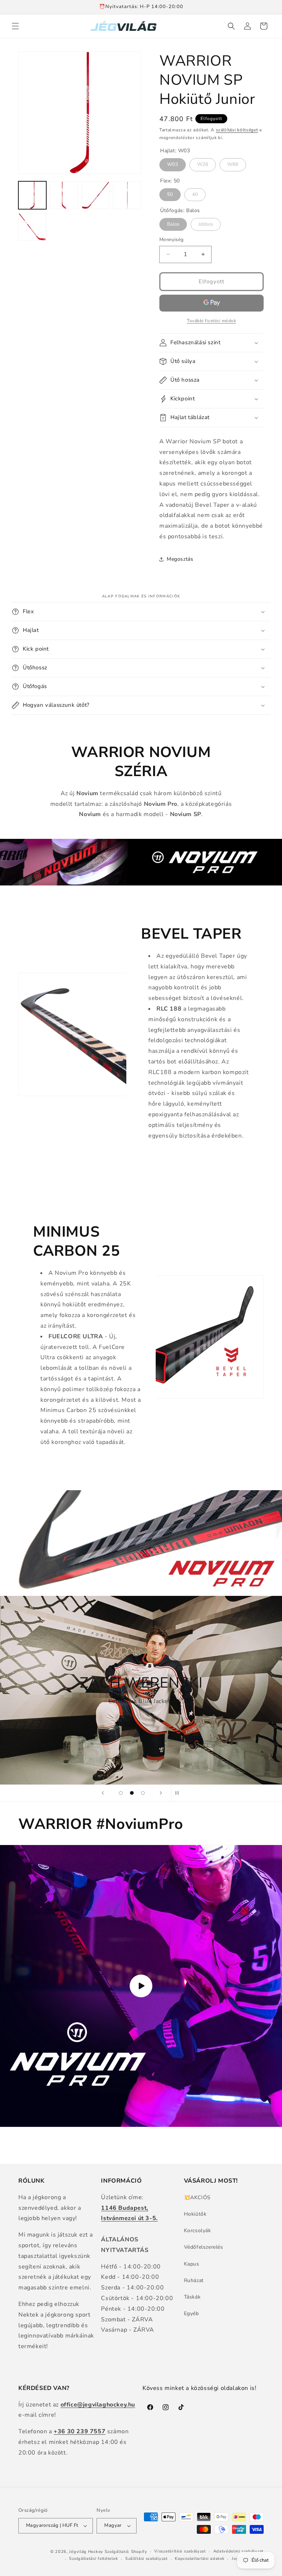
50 (170, 193)
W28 (203, 163)
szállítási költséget (237, 130)
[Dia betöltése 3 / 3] (143, 1793)
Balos (173, 223)
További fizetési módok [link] (211, 321)
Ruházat (194, 2280)
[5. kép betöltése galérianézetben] (32, 227)
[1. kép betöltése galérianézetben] (32, 195)
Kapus (192, 2264)
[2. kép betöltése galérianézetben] (64, 195)
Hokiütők (195, 2214)
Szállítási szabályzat (147, 2559)
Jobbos (206, 223)
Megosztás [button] (180, 559)
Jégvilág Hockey (86, 2552)
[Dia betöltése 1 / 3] (121, 1793)
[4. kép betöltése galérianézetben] (127, 195)
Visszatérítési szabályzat (180, 2551)
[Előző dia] (103, 1793)
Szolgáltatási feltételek (93, 2559)
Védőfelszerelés (204, 2247)
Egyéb (191, 2313)
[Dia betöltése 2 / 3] (132, 1793)
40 (195, 193)
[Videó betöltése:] (141, 1986)
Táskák (192, 2297)
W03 (173, 163)
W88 (233, 163)
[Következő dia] (161, 1793)
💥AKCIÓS (197, 2197)
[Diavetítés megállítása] (179, 1793)
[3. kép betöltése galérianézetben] (95, 195)
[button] (15, 26)
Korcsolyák (198, 2231)
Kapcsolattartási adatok (200, 2559)
